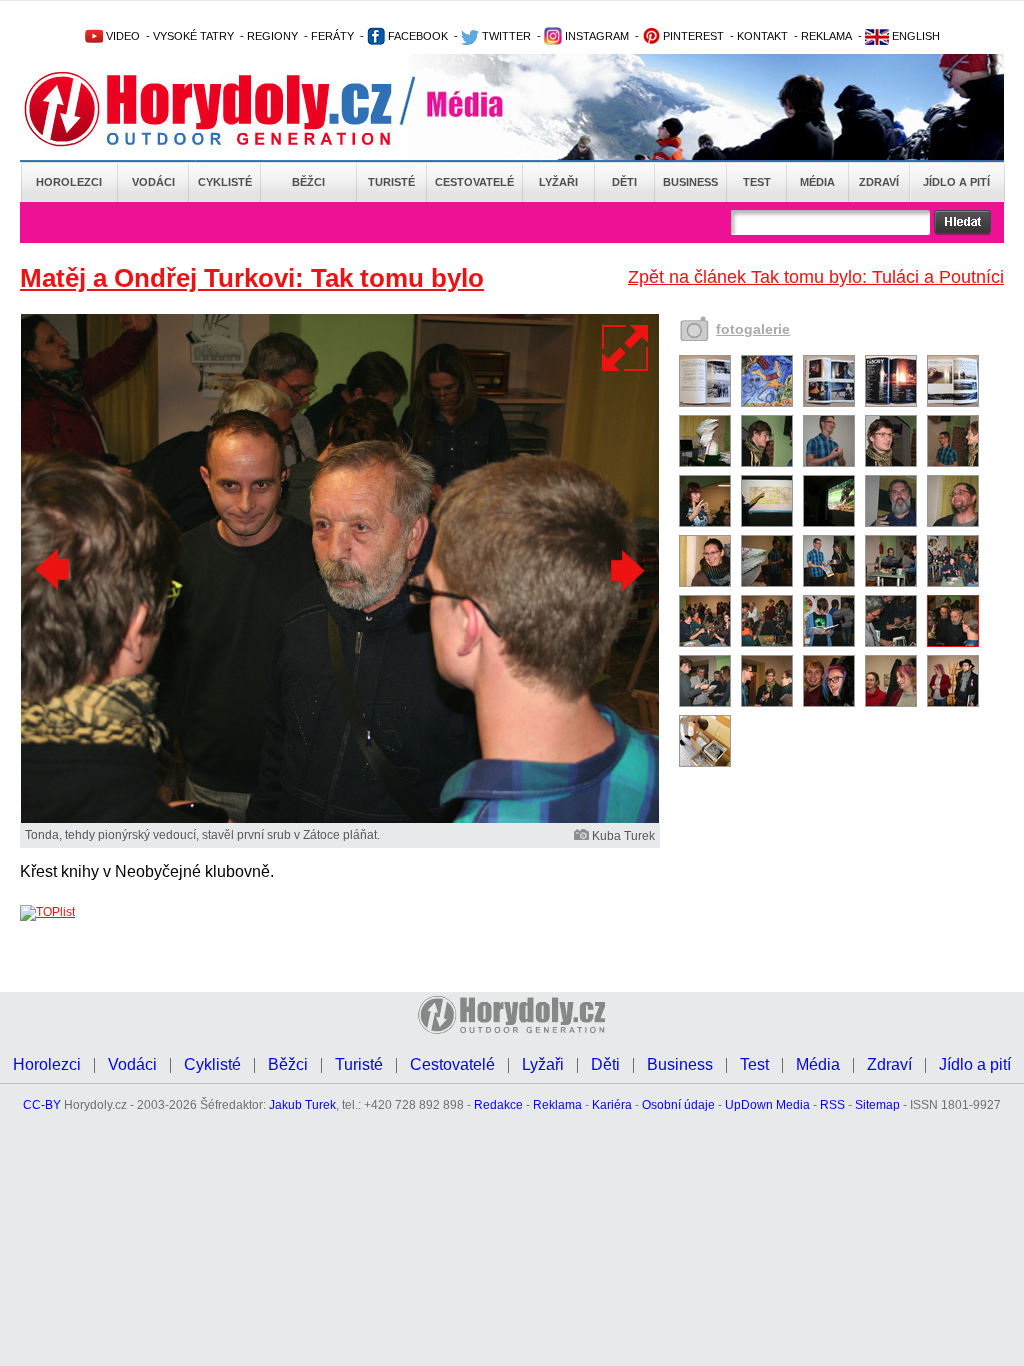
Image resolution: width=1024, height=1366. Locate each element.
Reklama (557, 1105)
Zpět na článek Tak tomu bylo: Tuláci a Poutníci (816, 277)
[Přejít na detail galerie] (340, 819)
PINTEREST (692, 36)
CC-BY (42, 1105)
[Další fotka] (625, 570)
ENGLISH (914, 36)
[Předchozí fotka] (55, 570)
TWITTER (505, 36)
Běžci (308, 182)
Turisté (391, 182)
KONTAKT (762, 36)
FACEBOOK (416, 36)
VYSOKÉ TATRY (193, 36)
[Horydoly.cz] (232, 109)
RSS (832, 1105)
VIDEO (121, 36)
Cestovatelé (474, 182)
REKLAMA (826, 36)
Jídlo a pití (956, 182)
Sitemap (877, 1105)
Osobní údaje (678, 1105)
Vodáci (153, 182)
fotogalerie (753, 329)
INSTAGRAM (595, 36)
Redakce (498, 1105)
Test (757, 182)
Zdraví (879, 182)
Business (690, 182)
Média (817, 182)
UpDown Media (767, 1105)
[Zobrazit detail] (705, 403)
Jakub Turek (302, 1105)
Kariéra (612, 1105)
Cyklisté (225, 182)
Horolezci (69, 182)
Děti (624, 182)
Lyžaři (558, 182)
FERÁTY (332, 36)
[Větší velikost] (626, 348)
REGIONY (272, 36)
